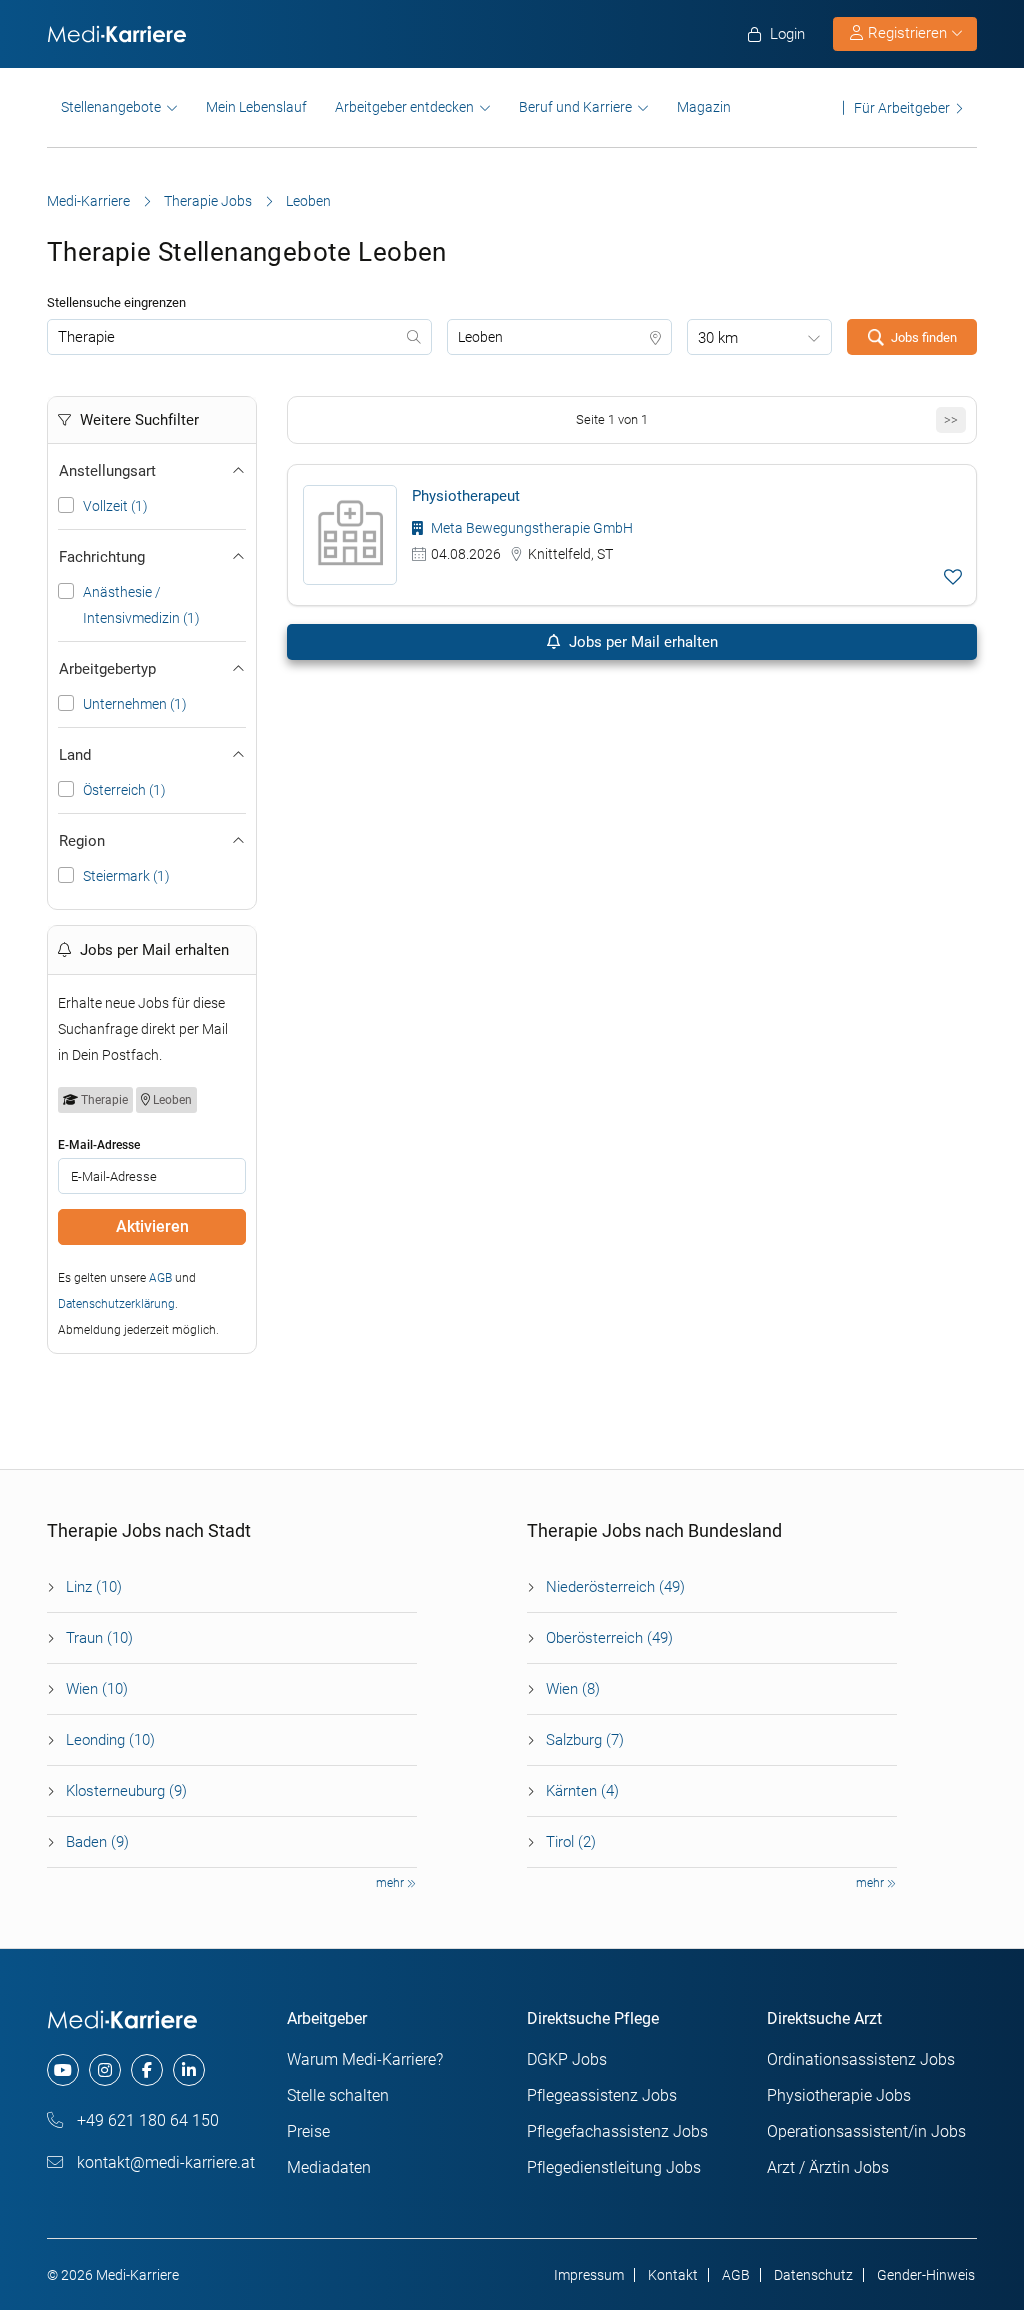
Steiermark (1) (126, 876)
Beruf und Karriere (575, 107)
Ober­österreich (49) (609, 1638)
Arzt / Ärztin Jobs (828, 2167)
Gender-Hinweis (926, 2275)
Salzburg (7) (585, 1740)
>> (951, 419)
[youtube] (63, 2070)
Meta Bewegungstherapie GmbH (530, 528)
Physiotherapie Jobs (839, 2095)
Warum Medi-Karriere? (365, 2059)
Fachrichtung (102, 557)
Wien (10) (97, 1689)
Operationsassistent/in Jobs (866, 2131)
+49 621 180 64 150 (146, 2120)
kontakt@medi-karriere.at (164, 2162)
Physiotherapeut (466, 496)
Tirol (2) (571, 1842)
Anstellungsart (107, 471)
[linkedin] (189, 2070)
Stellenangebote (111, 107)
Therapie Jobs (208, 201)
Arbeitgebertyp (107, 669)
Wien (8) (573, 1689)
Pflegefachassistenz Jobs (617, 2131)
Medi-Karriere (88, 201)
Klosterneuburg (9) (126, 1791)
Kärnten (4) (582, 1791)
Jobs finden (924, 337)
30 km (718, 338)
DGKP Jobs (567, 2059)
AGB (160, 1278)
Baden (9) (97, 1842)
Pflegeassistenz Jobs (602, 2095)
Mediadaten (329, 2167)
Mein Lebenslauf (256, 107)
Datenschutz (813, 2275)
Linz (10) (94, 1587)
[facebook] (147, 2070)
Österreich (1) (124, 790)
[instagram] (105, 2070)
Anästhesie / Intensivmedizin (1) (141, 605)
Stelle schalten (338, 2095)
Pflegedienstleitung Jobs (614, 2167)
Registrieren (907, 33)
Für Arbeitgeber (902, 107)
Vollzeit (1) (115, 506)
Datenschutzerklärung (116, 1304)
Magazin (704, 107)
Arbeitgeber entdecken (404, 107)
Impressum (589, 2275)
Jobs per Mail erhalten (641, 642)
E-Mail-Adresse (99, 1145)
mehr (391, 1883)
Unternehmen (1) (135, 704)
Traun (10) (99, 1638)
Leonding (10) (110, 1740)
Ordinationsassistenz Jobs (861, 2059)
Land (75, 755)
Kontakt (673, 2275)
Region (82, 841)
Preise (308, 2131)
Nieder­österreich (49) (615, 1587)
